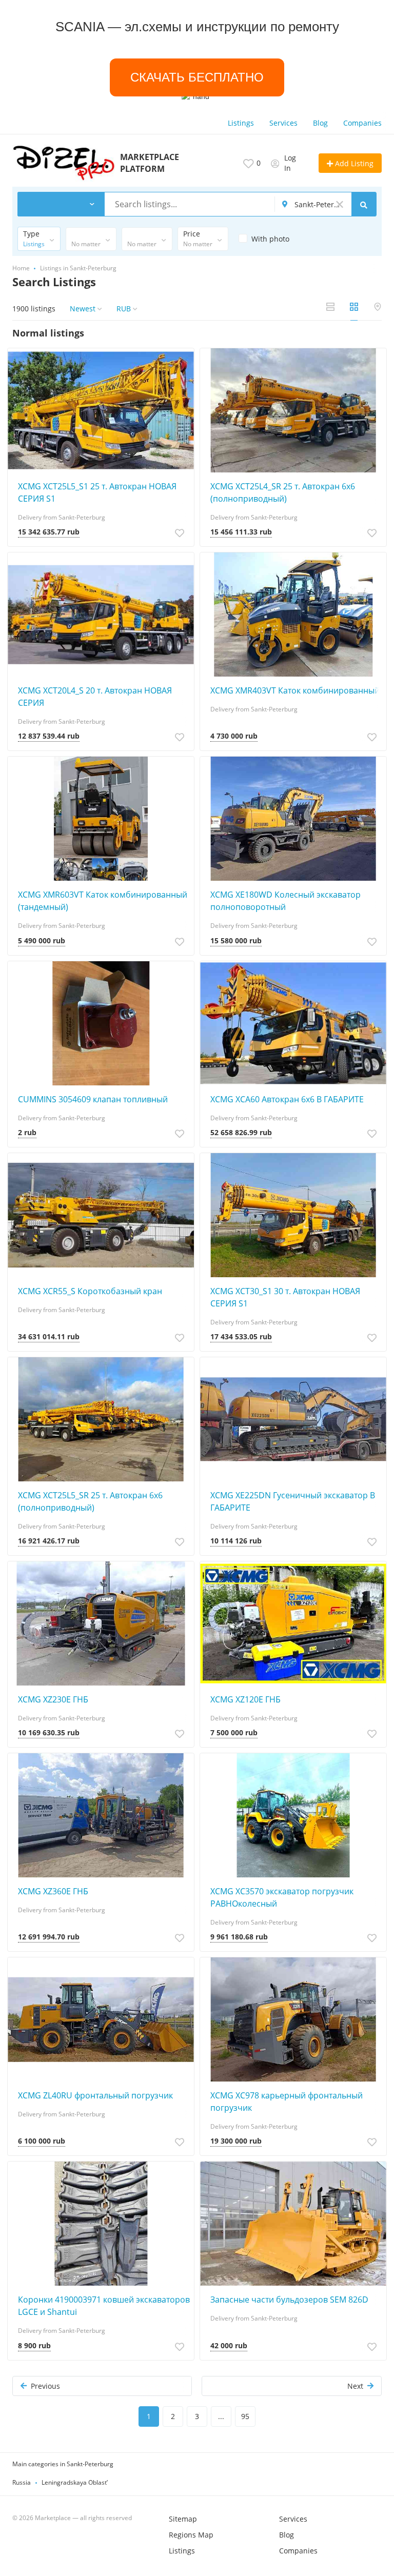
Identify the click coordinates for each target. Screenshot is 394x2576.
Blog (320, 123)
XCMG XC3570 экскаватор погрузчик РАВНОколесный (282, 1897)
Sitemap (183, 2519)
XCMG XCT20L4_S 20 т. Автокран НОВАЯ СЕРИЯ (95, 697)
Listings (241, 123)
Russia (22, 2482)
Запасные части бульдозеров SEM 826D (289, 2300)
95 (245, 2416)
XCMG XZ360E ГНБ (53, 1891)
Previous (45, 2386)
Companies (362, 123)
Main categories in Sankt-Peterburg (63, 2464)
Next (355, 2386)
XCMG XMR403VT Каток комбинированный (295, 690)
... (221, 2416)
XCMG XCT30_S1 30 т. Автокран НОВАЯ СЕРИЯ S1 (285, 1297)
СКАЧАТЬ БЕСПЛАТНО (197, 77)
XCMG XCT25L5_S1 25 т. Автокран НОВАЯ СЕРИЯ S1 (97, 492)
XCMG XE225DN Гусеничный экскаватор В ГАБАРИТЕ (293, 1501)
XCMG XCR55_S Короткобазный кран (90, 1291)
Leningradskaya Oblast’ (75, 2482)
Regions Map (191, 2535)
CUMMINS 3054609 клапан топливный (93, 1099)
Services (283, 123)
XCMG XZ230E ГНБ (53, 1699)
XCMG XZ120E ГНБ (245, 1699)
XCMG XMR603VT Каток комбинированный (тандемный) (103, 901)
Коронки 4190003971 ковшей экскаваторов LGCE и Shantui (104, 2306)
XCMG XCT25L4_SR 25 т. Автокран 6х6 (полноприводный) (283, 492)
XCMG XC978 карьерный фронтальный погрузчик (287, 2102)
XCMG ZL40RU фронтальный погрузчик (95, 2095)
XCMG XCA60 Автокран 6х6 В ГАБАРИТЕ (287, 1099)
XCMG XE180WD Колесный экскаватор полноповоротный (285, 901)
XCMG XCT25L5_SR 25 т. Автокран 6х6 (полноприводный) (90, 1501)
